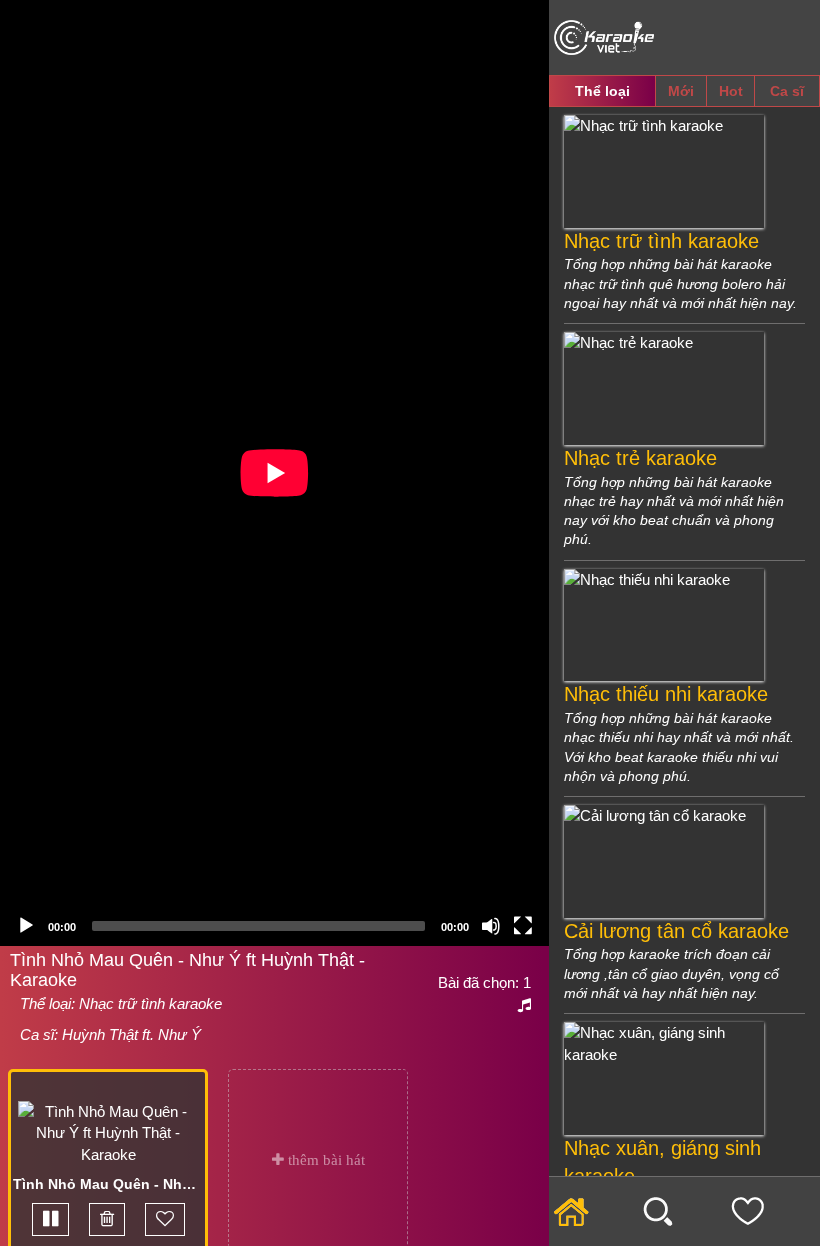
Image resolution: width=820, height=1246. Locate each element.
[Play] (26, 926)
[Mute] (491, 926)
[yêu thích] (165, 1219)
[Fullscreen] (523, 926)
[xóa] (107, 1219)
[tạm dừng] (50, 1219)
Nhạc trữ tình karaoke (150, 1003)
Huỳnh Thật (100, 1034)
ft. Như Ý (169, 1034)
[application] (274, 473)
